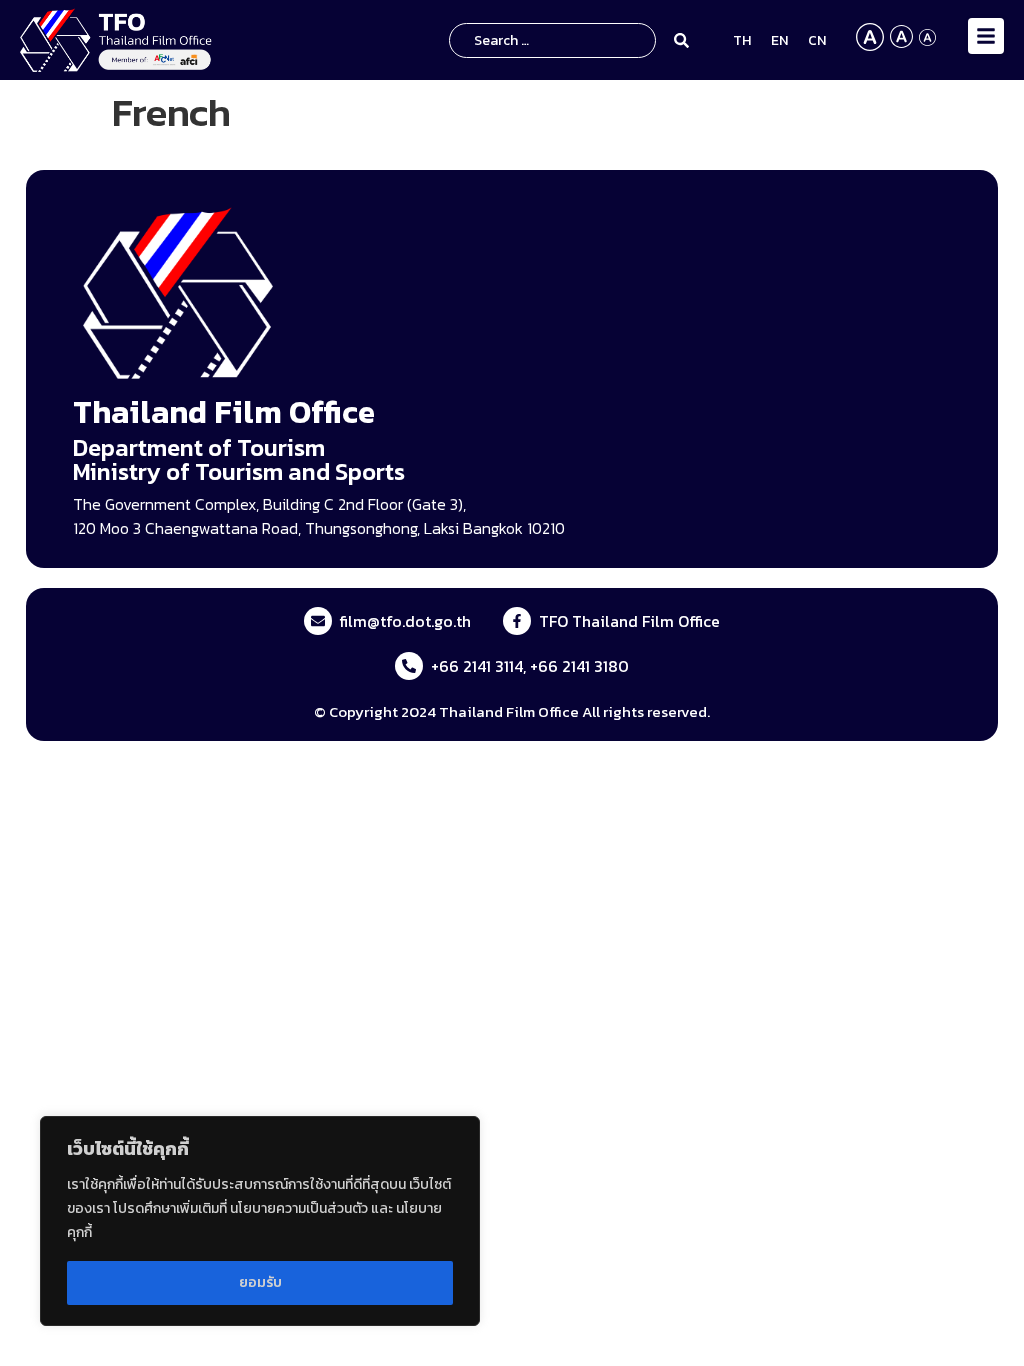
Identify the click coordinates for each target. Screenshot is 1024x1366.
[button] (986, 36)
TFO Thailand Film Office (629, 621)
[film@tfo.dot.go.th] (318, 621)
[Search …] (552, 40)
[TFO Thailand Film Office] (517, 621)
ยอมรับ (260, 1282)
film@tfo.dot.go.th (405, 621)
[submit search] (684, 40)
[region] (260, 1221)
